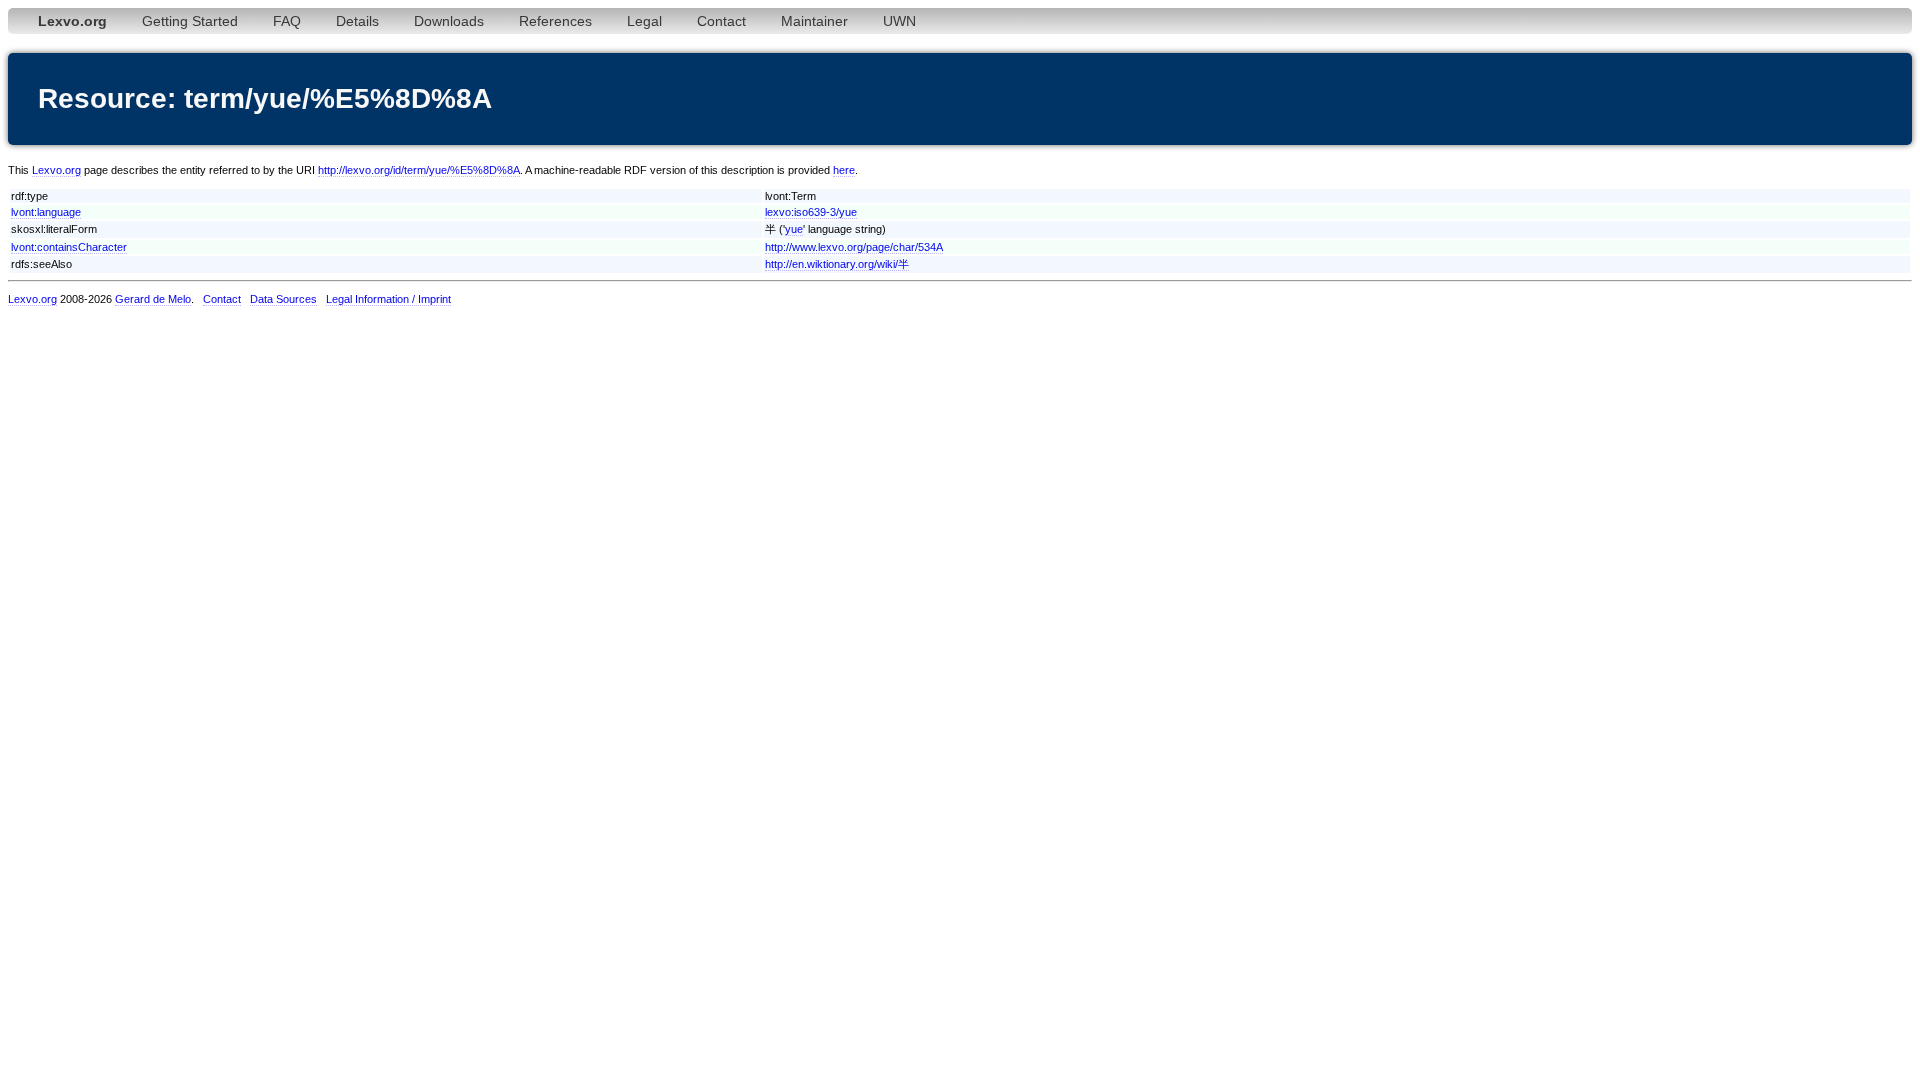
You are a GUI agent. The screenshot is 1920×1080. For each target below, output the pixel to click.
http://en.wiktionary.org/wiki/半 (837, 264)
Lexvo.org (56, 170)
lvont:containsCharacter (69, 247)
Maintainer (814, 21)
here (844, 170)
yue (794, 229)
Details (357, 21)
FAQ (287, 21)
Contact (721, 21)
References (555, 21)
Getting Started (190, 21)
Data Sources (283, 299)
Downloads (449, 21)
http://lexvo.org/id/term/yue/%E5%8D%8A (419, 170)
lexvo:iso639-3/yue (811, 212)
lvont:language (46, 212)
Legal (644, 21)
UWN (899, 21)
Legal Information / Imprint (388, 299)
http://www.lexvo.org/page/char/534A (854, 247)
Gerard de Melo (153, 299)
